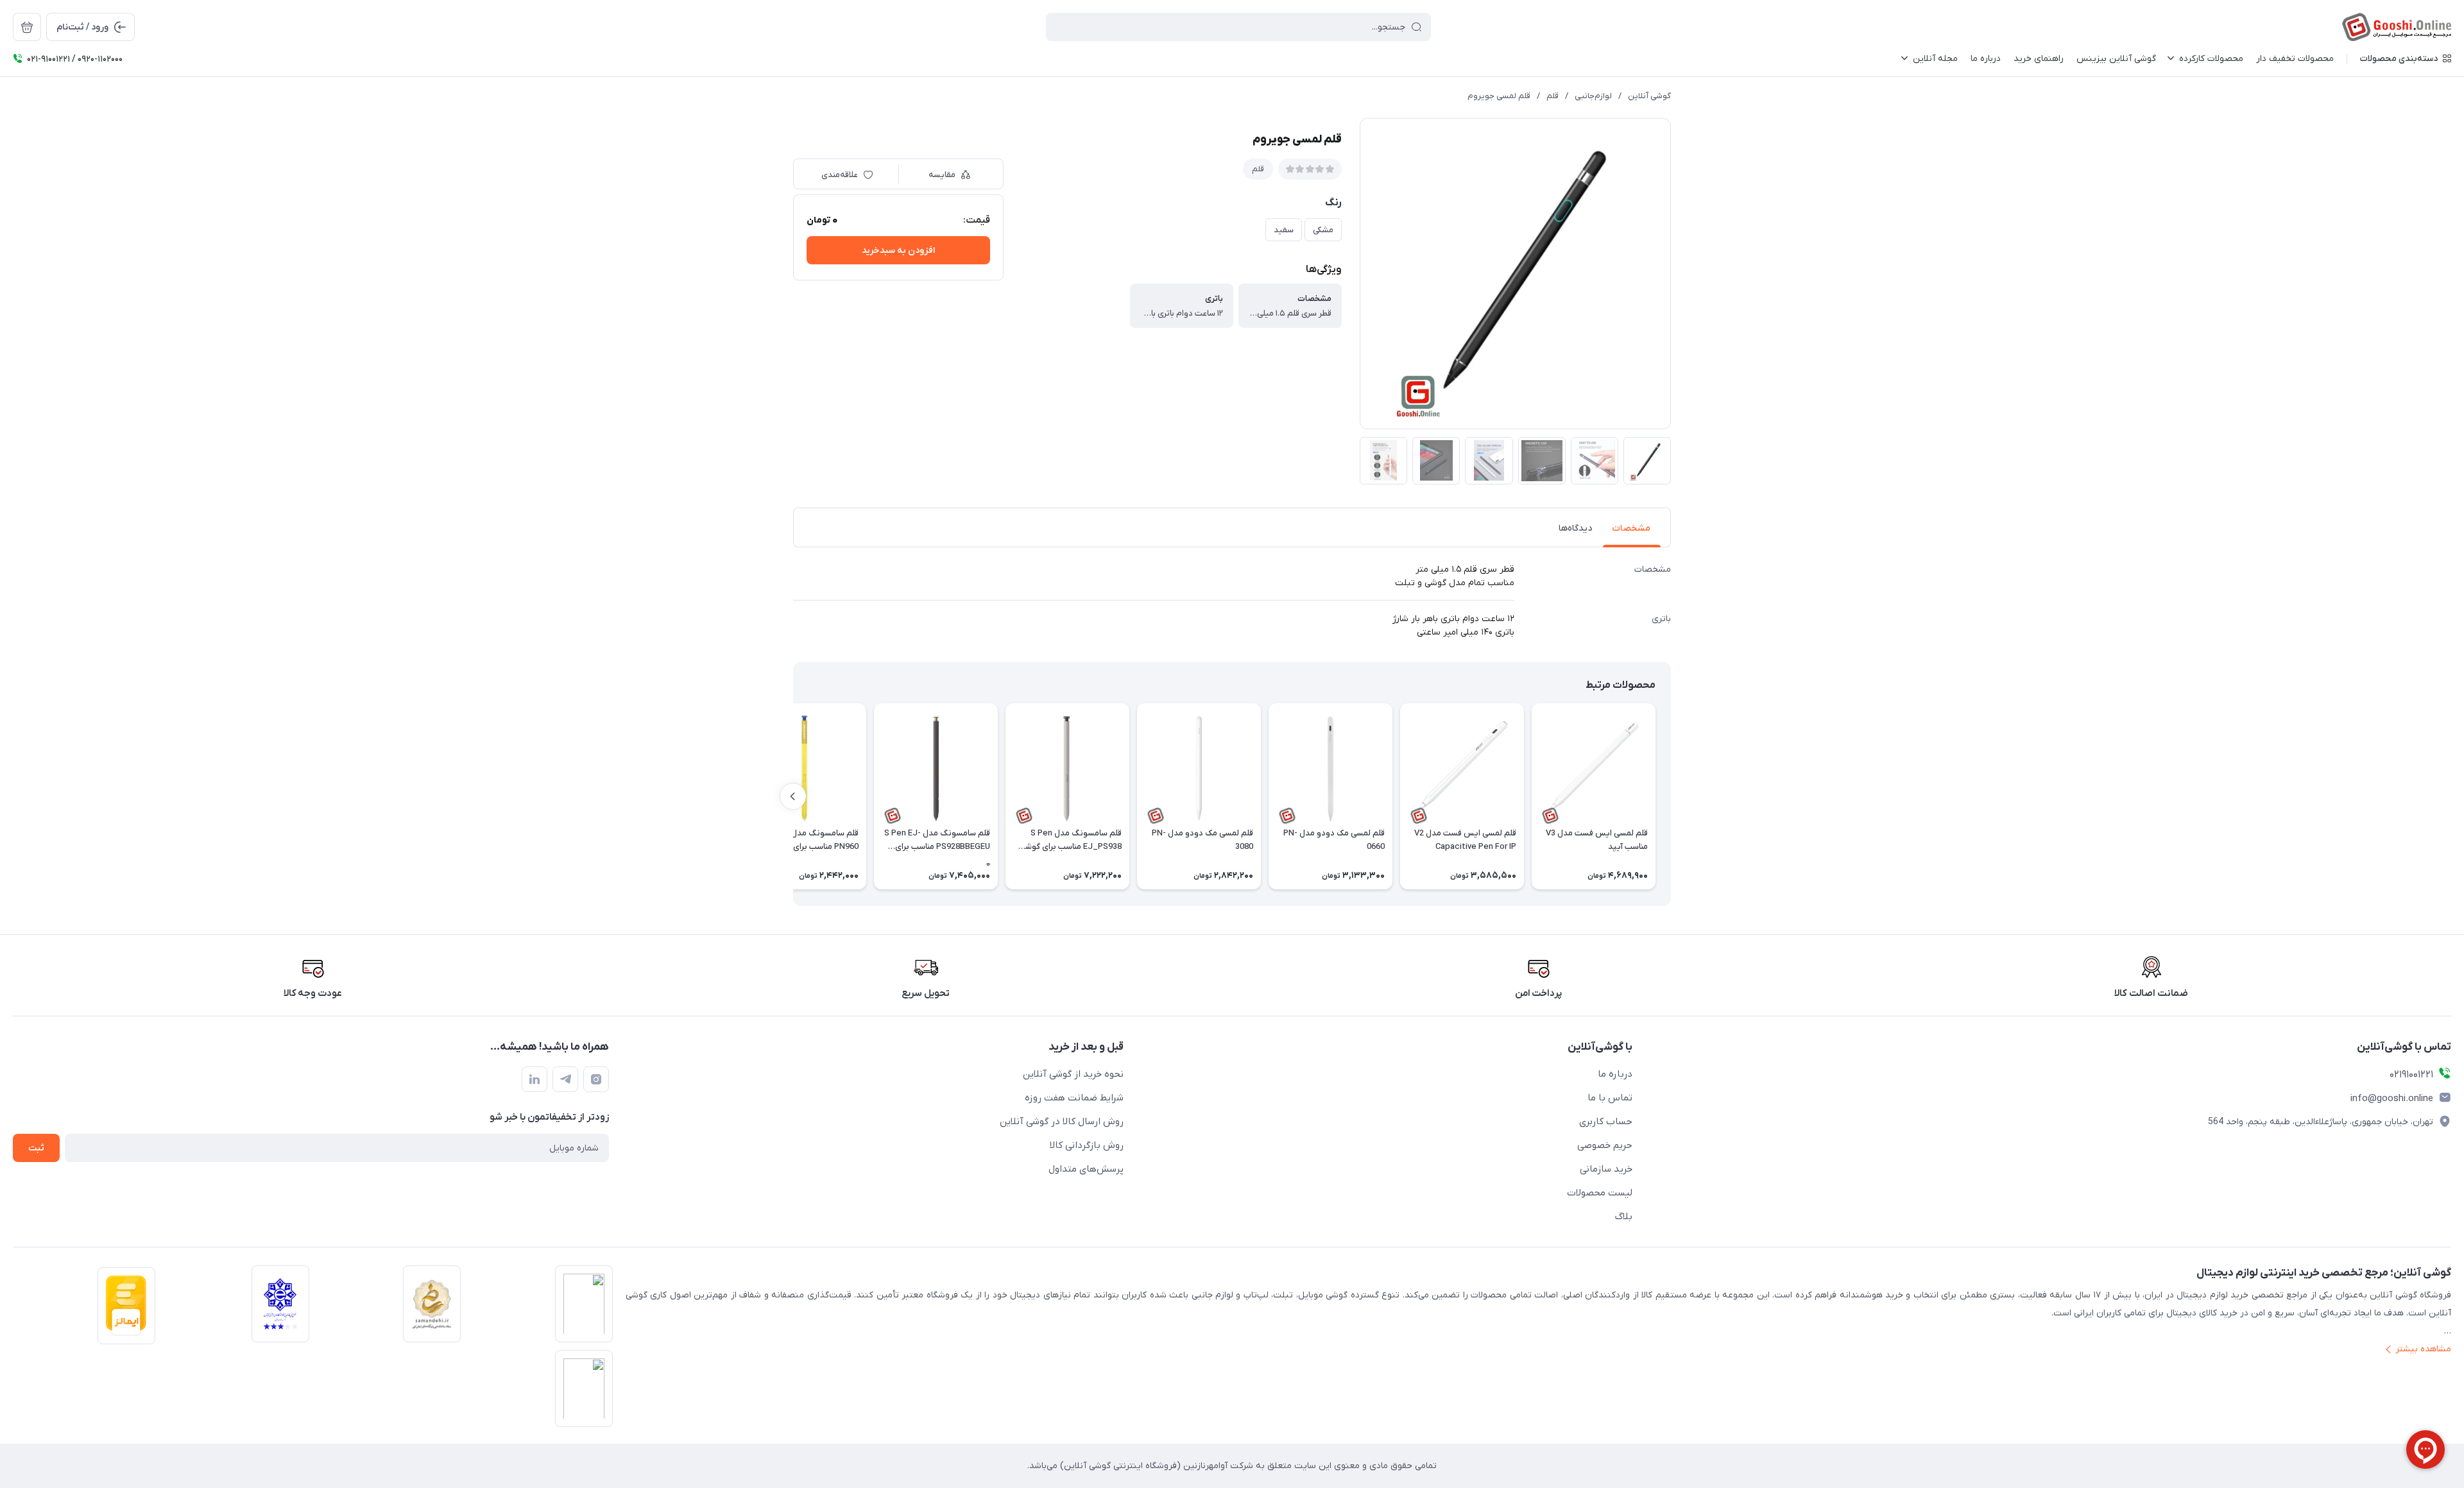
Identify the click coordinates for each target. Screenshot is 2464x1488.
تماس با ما (1610, 1098)
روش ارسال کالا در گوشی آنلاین (1062, 1122)
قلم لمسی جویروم (1499, 96)
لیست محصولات (1600, 1193)
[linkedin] (535, 1079)
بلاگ (1624, 1217)
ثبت (36, 1148)
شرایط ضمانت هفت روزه (1074, 1098)
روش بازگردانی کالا (1087, 1145)
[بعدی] (793, 796)
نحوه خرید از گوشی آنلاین (1073, 1074)
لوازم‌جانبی (1593, 96)
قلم (1553, 96)
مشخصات (1631, 528)
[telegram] (565, 1079)
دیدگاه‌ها (1575, 528)
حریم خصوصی (1605, 1145)
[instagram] (596, 1079)
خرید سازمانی (1606, 1169)
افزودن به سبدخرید (898, 251)
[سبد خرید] (27, 27)
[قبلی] (1671, 796)
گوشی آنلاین (1649, 96)
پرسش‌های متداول (1086, 1169)
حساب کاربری (1606, 1122)
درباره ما (1615, 1074)
